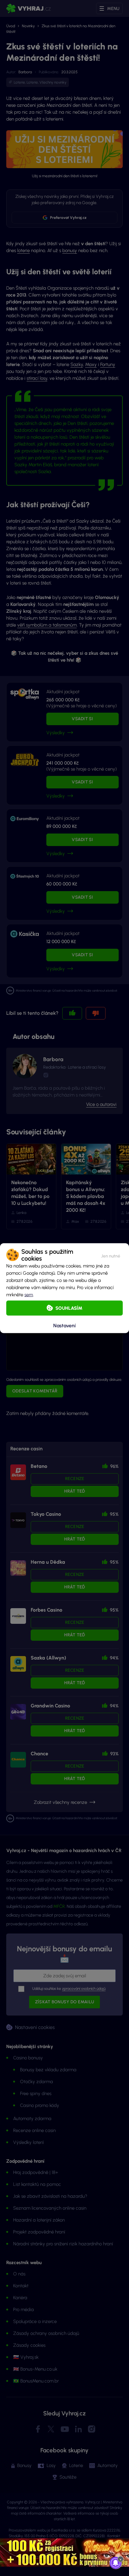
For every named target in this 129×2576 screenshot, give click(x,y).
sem (29, 1294)
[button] (111, 1255)
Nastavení (64, 1326)
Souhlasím (69, 1308)
